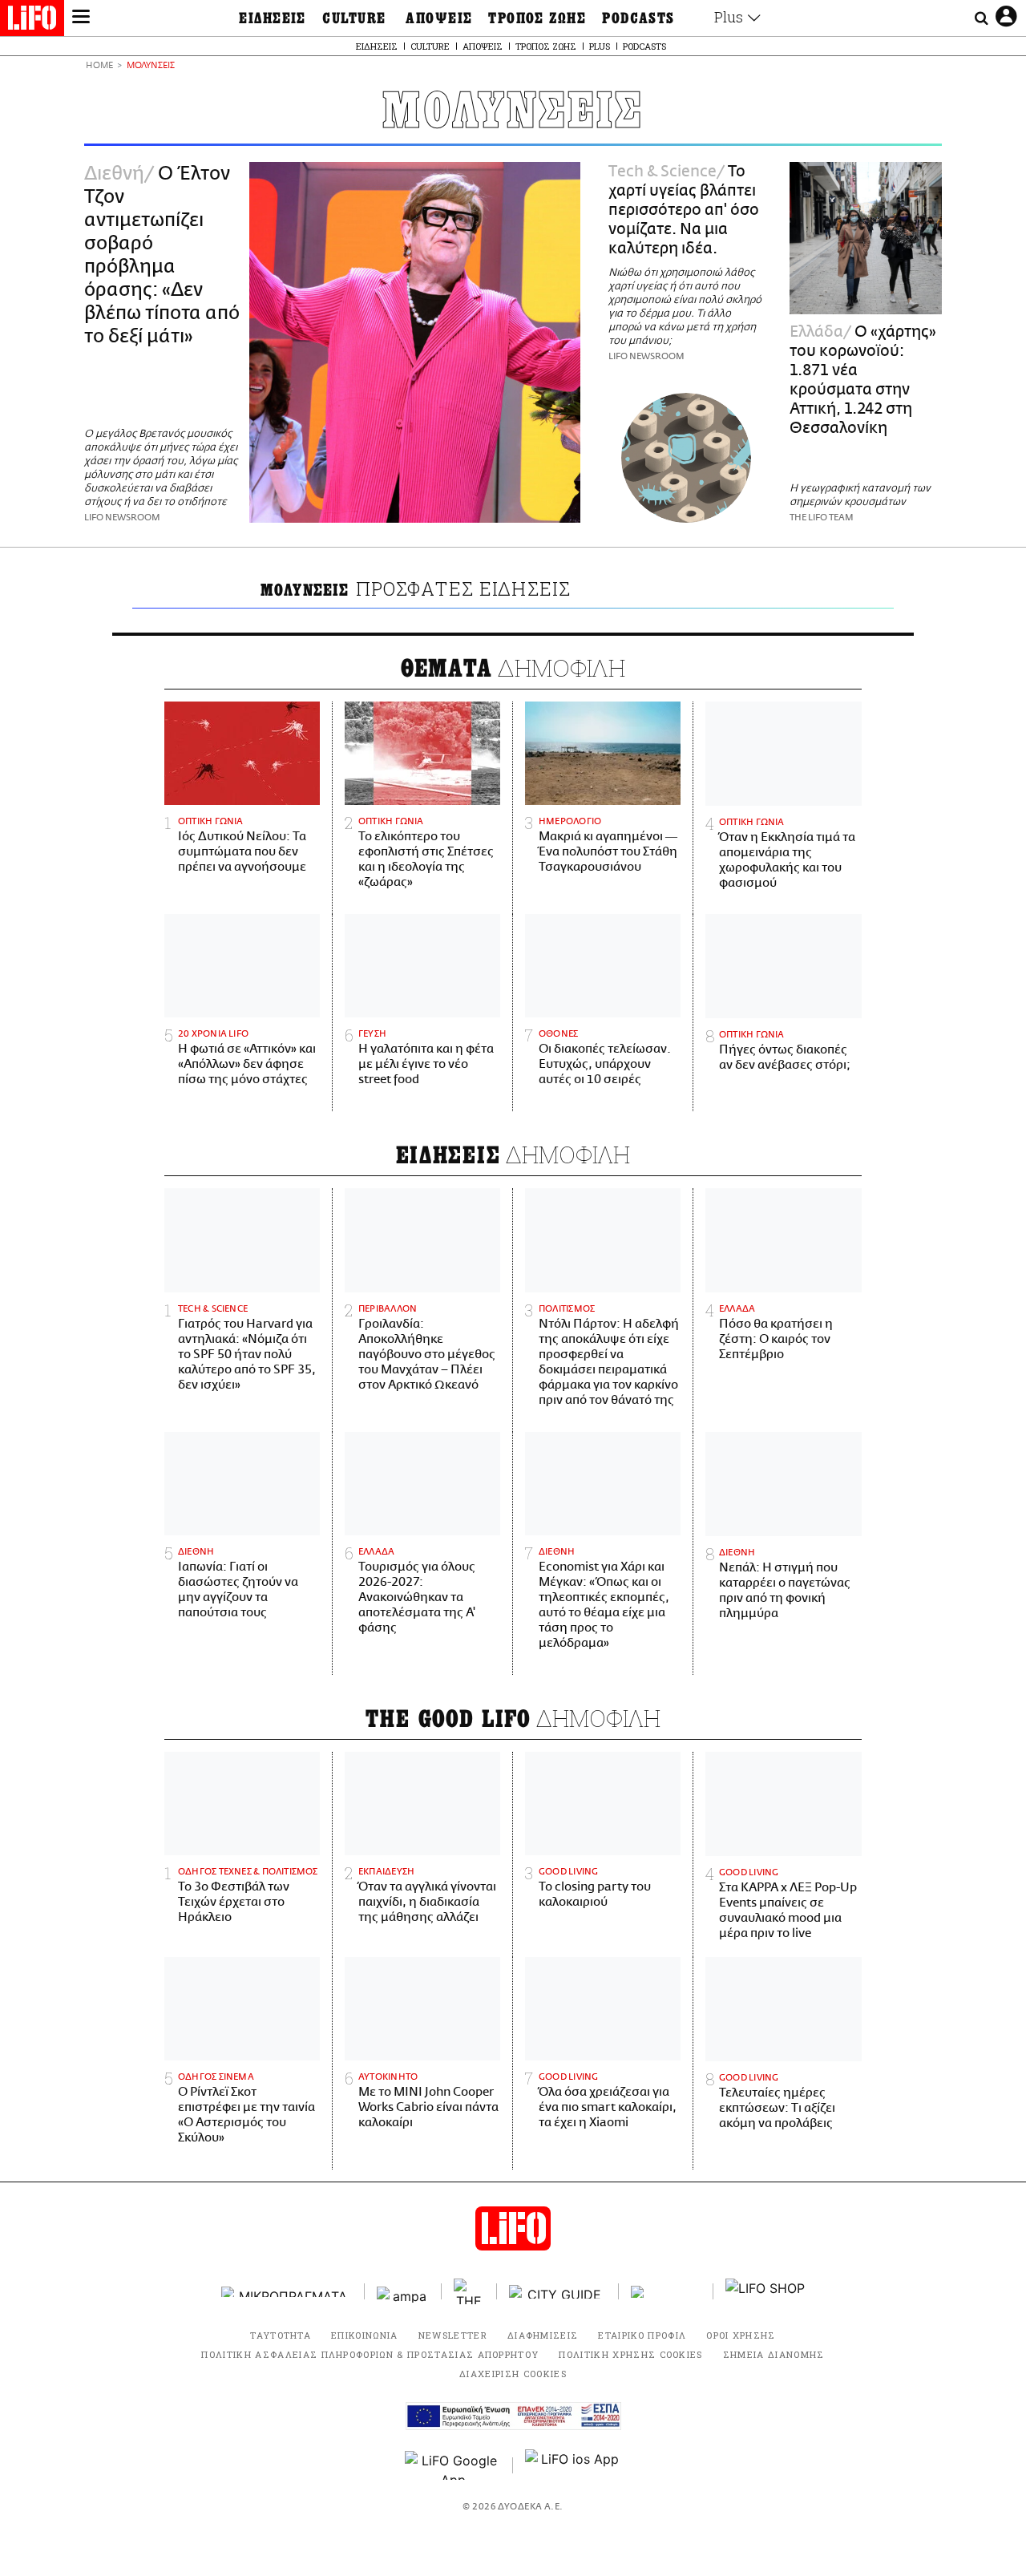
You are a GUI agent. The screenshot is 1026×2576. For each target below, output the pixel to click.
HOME (99, 66)
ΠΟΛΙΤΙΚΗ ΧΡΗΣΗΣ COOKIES (630, 2354)
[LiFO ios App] (573, 2465)
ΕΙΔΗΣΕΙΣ (273, 18)
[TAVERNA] (666, 2292)
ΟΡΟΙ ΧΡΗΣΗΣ (741, 2335)
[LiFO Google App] (453, 2465)
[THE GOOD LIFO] (469, 2291)
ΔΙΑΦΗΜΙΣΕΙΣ (543, 2335)
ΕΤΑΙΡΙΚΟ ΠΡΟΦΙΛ (642, 2335)
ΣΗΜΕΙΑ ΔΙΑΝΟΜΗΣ (774, 2354)
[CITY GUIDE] (558, 2292)
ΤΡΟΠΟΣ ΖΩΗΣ (537, 18)
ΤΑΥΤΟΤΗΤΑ (281, 2335)
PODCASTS (638, 18)
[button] (81, 18)
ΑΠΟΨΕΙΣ (439, 18)
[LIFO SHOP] (765, 2291)
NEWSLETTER (453, 2335)
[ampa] (403, 2292)
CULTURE (354, 18)
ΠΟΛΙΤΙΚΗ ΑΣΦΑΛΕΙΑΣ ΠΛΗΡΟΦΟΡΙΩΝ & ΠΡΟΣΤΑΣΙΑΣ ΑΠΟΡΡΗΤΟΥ (370, 2354)
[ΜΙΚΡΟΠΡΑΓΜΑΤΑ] (287, 2292)
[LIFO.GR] (32, 21)
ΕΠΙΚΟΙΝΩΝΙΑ (365, 2335)
